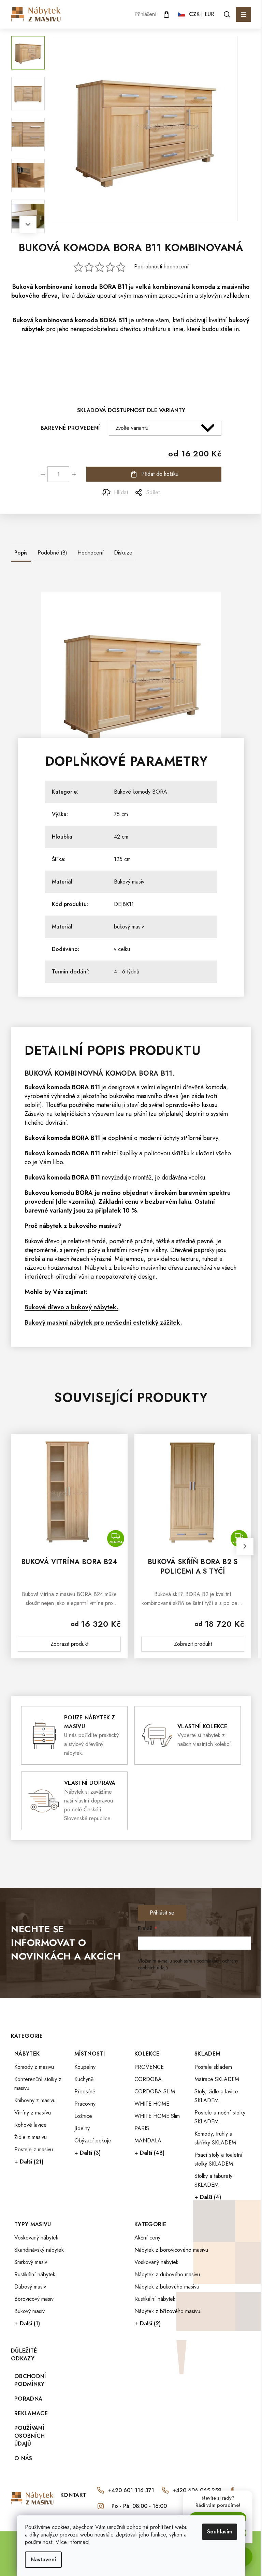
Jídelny (82, 2128)
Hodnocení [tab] (91, 553)
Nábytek (27, 2054)
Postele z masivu (34, 2149)
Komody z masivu (34, 2067)
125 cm (122, 859)
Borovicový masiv (34, 2299)
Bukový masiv (129, 882)
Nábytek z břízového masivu (167, 2311)
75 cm (121, 814)
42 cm (121, 837)
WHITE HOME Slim (157, 2116)
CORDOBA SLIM (155, 2091)
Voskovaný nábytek (36, 2238)
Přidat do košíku (160, 474)
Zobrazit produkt (69, 1644)
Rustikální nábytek (35, 2274)
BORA (108, 287)
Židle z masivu (31, 2137)
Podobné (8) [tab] (52, 553)
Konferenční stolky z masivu (38, 2084)
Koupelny (85, 2067)
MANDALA (148, 2141)
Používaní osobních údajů (30, 2436)
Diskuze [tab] (123, 553)
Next (28, 224)
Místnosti (90, 2054)
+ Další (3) (88, 2153)
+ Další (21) (29, 2162)
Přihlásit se (162, 1913)
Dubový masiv (30, 2287)
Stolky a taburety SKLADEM (213, 2180)
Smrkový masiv (31, 2262)
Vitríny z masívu (33, 2113)
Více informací (73, 2542)
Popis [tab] (21, 553)
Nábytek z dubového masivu (167, 2274)
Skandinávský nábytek (39, 2250)
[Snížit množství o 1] (43, 474)
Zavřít (49, 493)
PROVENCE (149, 2067)
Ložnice (83, 2116)
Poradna (28, 2399)
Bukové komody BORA (141, 792)
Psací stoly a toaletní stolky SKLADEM (219, 2159)
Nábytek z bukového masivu (167, 2287)
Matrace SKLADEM (217, 2079)
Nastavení (43, 2559)
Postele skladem (213, 2067)
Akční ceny (147, 2238)
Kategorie (150, 2224)
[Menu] (244, 14)
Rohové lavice (31, 2125)
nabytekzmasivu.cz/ (101, 2506)
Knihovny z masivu (35, 2100)
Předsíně (85, 2091)
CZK (194, 14)
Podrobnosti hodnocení (161, 267)
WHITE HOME (152, 2104)
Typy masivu (33, 2224)
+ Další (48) (149, 2153)
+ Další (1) (27, 2323)
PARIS (142, 2128)
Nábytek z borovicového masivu (171, 2250)
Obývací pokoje (93, 2141)
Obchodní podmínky (30, 2380)
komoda (86, 287)
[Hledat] (227, 14)
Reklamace (31, 2413)
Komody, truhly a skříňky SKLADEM (215, 2138)
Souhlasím (220, 2532)
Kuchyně (84, 2079)
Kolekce (147, 2054)
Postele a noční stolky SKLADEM (220, 2117)
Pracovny (85, 2104)
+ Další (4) (208, 2197)
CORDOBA (148, 2079)
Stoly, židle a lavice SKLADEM (216, 2096)
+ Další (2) (148, 2323)
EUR (209, 14)
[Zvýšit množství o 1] (74, 474)
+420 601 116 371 (131, 2490)
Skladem (207, 2054)
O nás (23, 2458)
